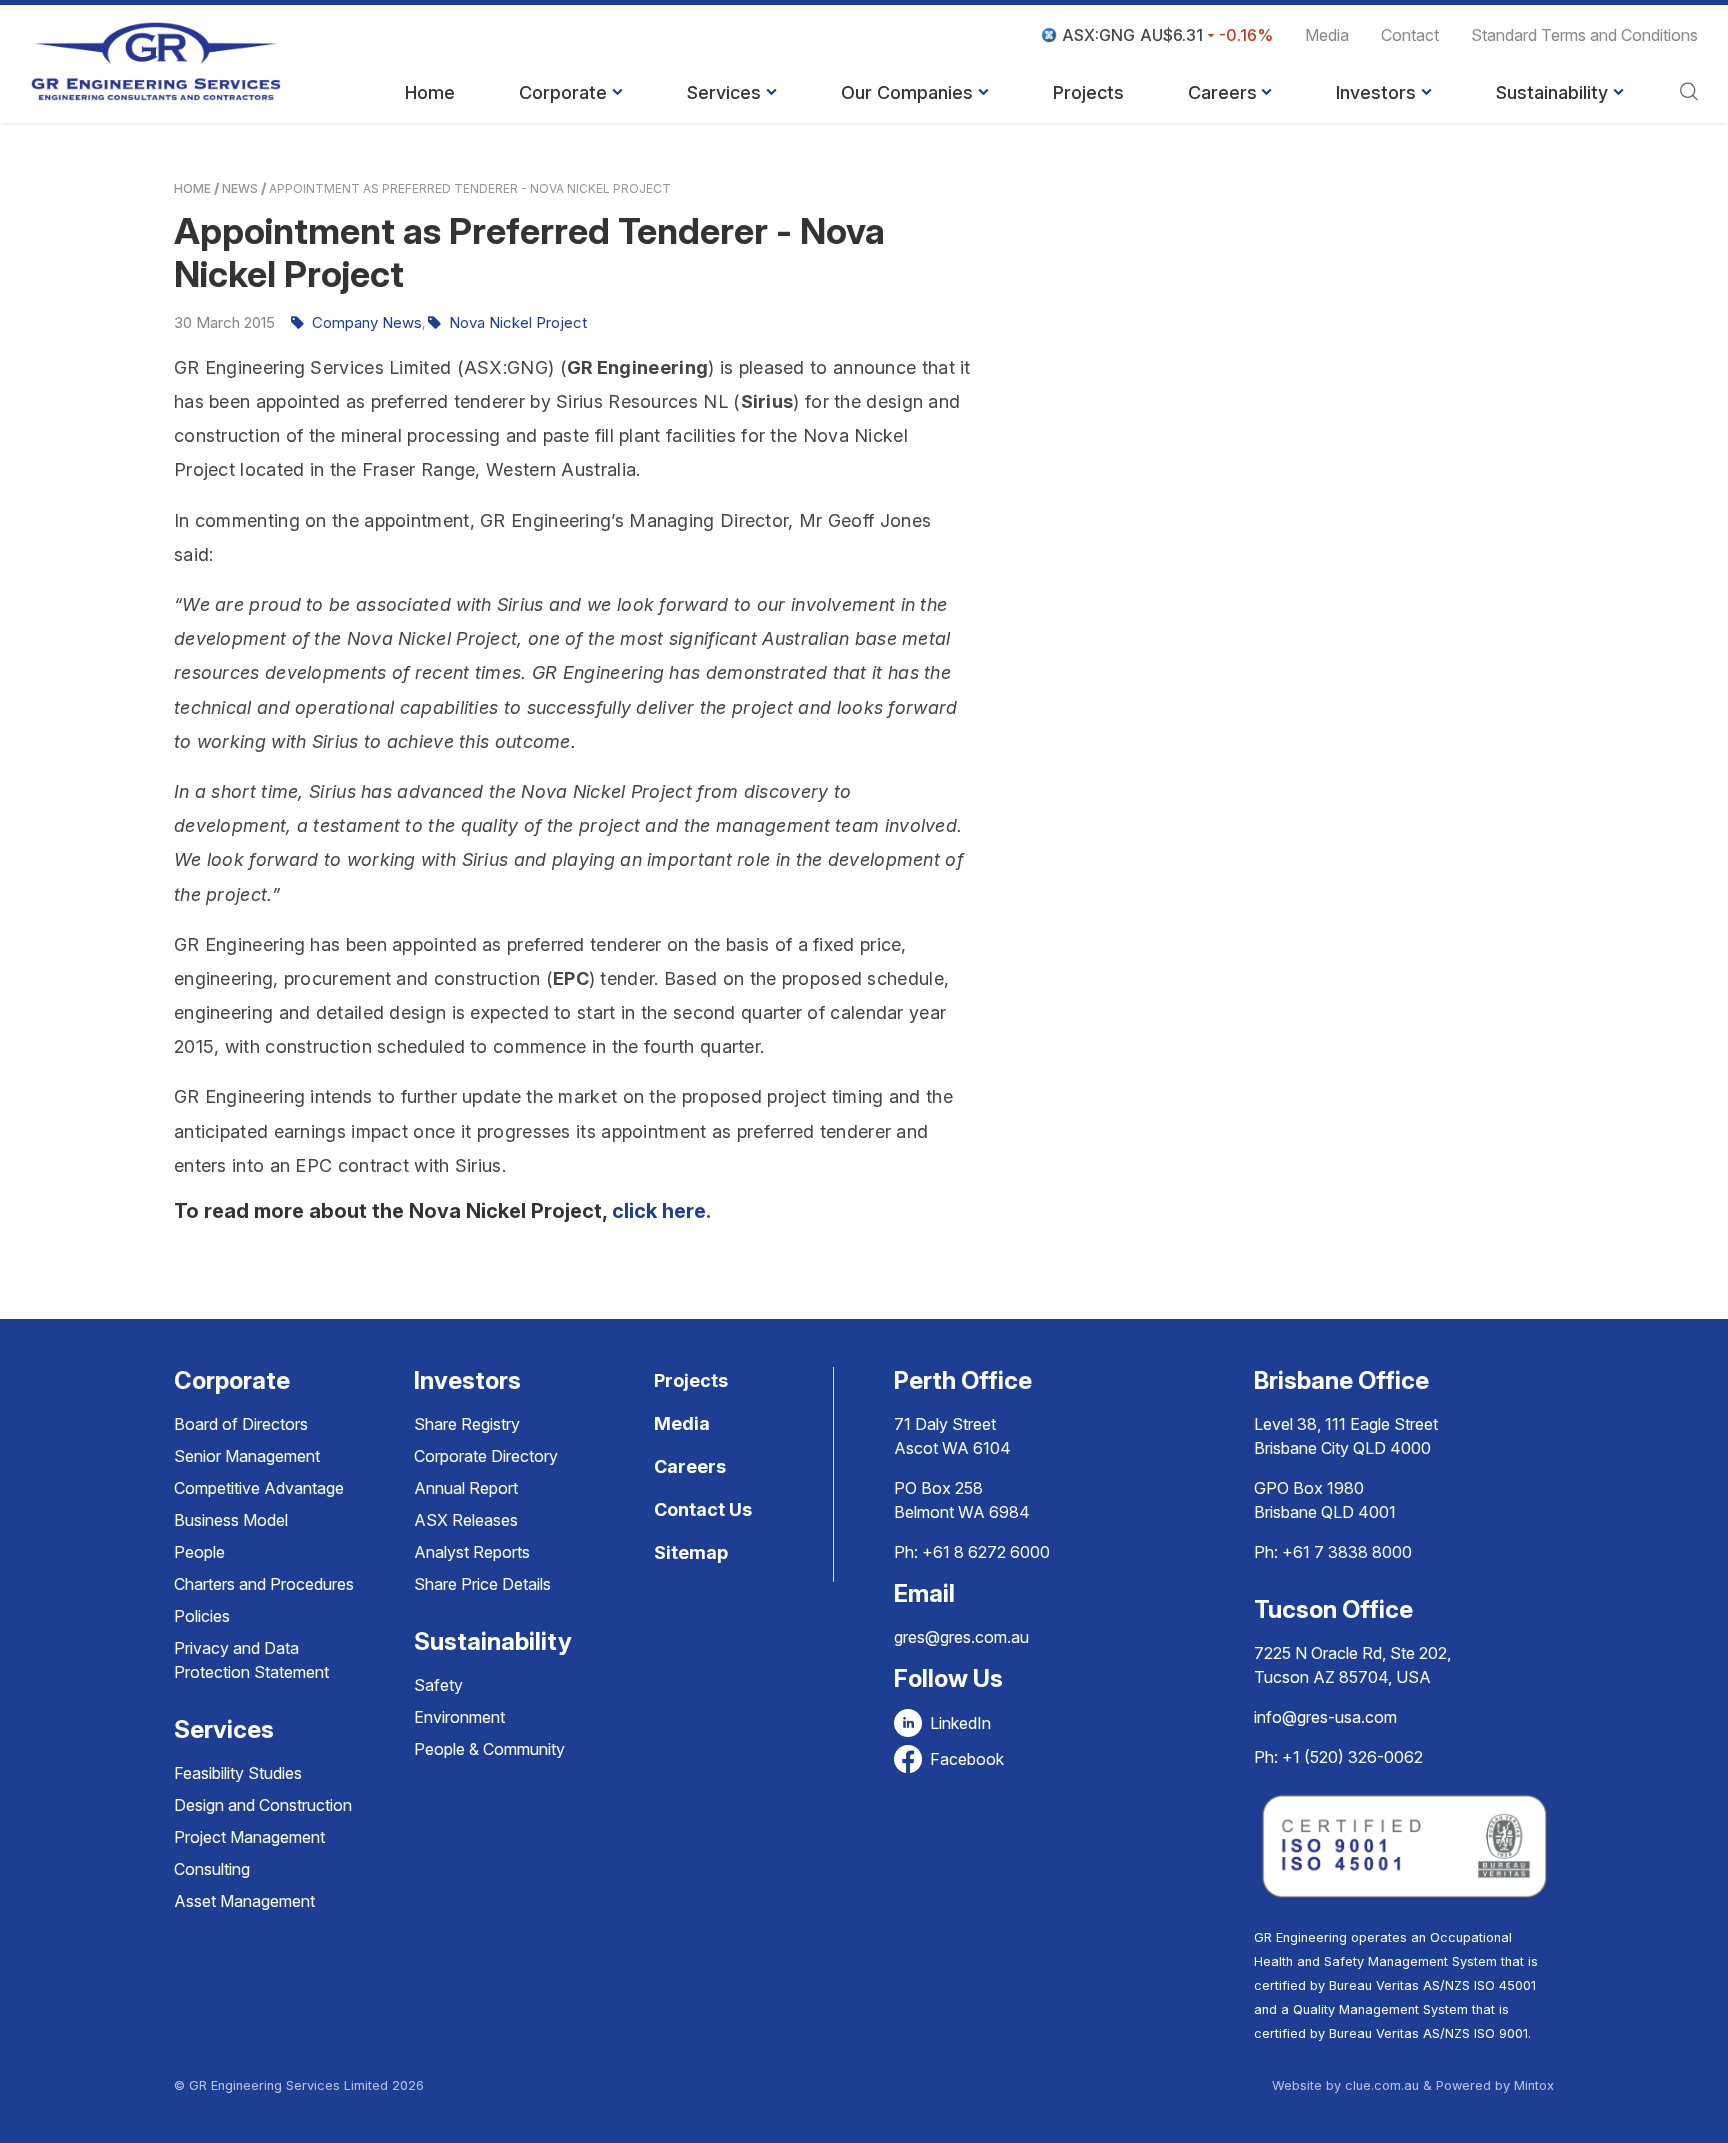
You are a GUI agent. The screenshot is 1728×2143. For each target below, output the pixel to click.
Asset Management (244, 1901)
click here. (664, 1211)
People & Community (489, 1749)
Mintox (1534, 2085)
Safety (438, 1685)
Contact (1410, 35)
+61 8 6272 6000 (986, 1552)
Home (430, 92)
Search (1689, 93)
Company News (367, 322)
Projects (1088, 92)
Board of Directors (241, 1424)
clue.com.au (1382, 2085)
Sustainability (1552, 92)
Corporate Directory (486, 1456)
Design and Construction (263, 1805)
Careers (1222, 92)
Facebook (967, 1759)
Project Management (249, 1837)
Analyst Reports (472, 1552)
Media (1327, 35)
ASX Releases (466, 1520)
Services (724, 92)
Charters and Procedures (264, 1584)
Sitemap (691, 1552)
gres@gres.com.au (961, 1637)
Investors (1376, 92)
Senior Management (247, 1456)
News (240, 188)
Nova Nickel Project (518, 322)
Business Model (231, 1520)
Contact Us (703, 1509)
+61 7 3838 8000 (1347, 1552)
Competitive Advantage (259, 1488)
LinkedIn (960, 1723)
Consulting (212, 1869)
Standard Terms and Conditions (1584, 35)
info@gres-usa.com (1325, 1717)
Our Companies (907, 92)
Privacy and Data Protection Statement (251, 1660)
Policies (202, 1616)
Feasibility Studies (238, 1773)
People (199, 1552)
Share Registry (467, 1424)
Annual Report (466, 1488)
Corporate (563, 92)
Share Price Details (482, 1584)
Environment (459, 1717)
